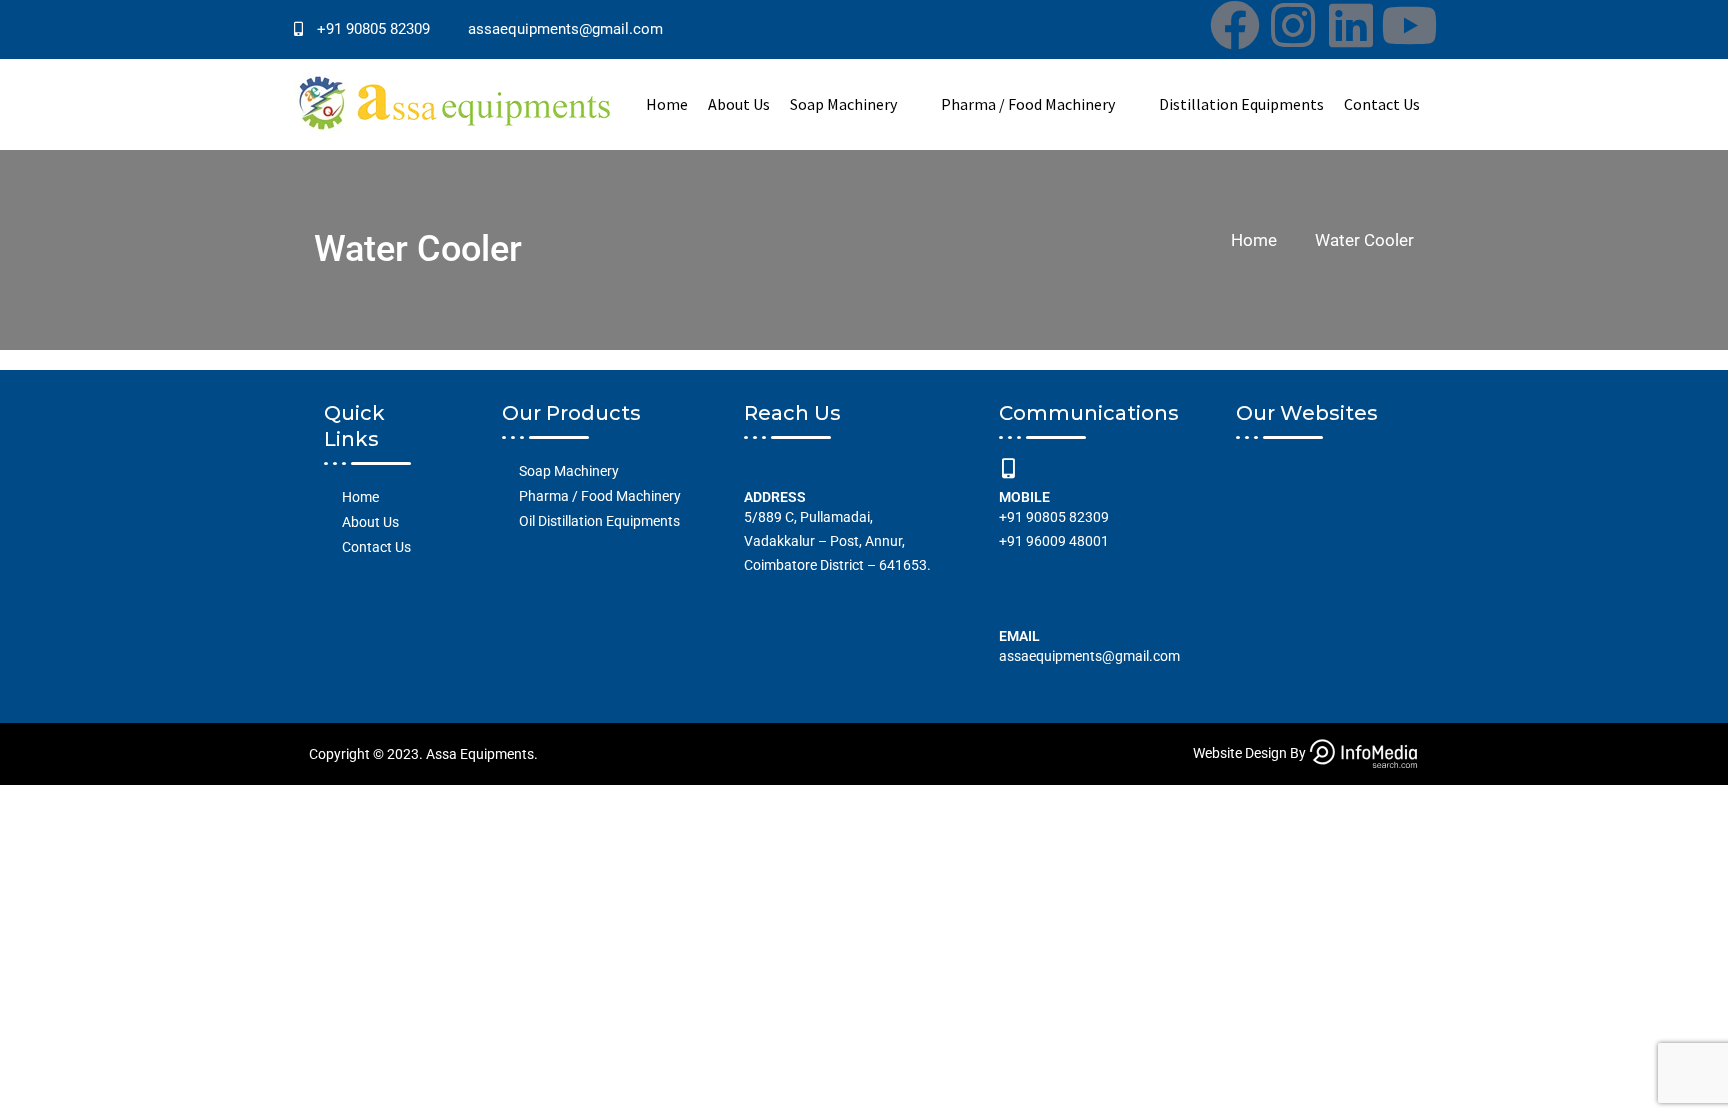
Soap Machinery (843, 104)
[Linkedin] (1351, 25)
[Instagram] (1293, 25)
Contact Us (1382, 104)
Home (667, 104)
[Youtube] (1409, 25)
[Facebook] (1235, 25)
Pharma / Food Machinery (1028, 104)
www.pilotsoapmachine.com (1325, 488)
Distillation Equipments (1241, 104)
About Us (739, 104)
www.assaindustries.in (1307, 468)
